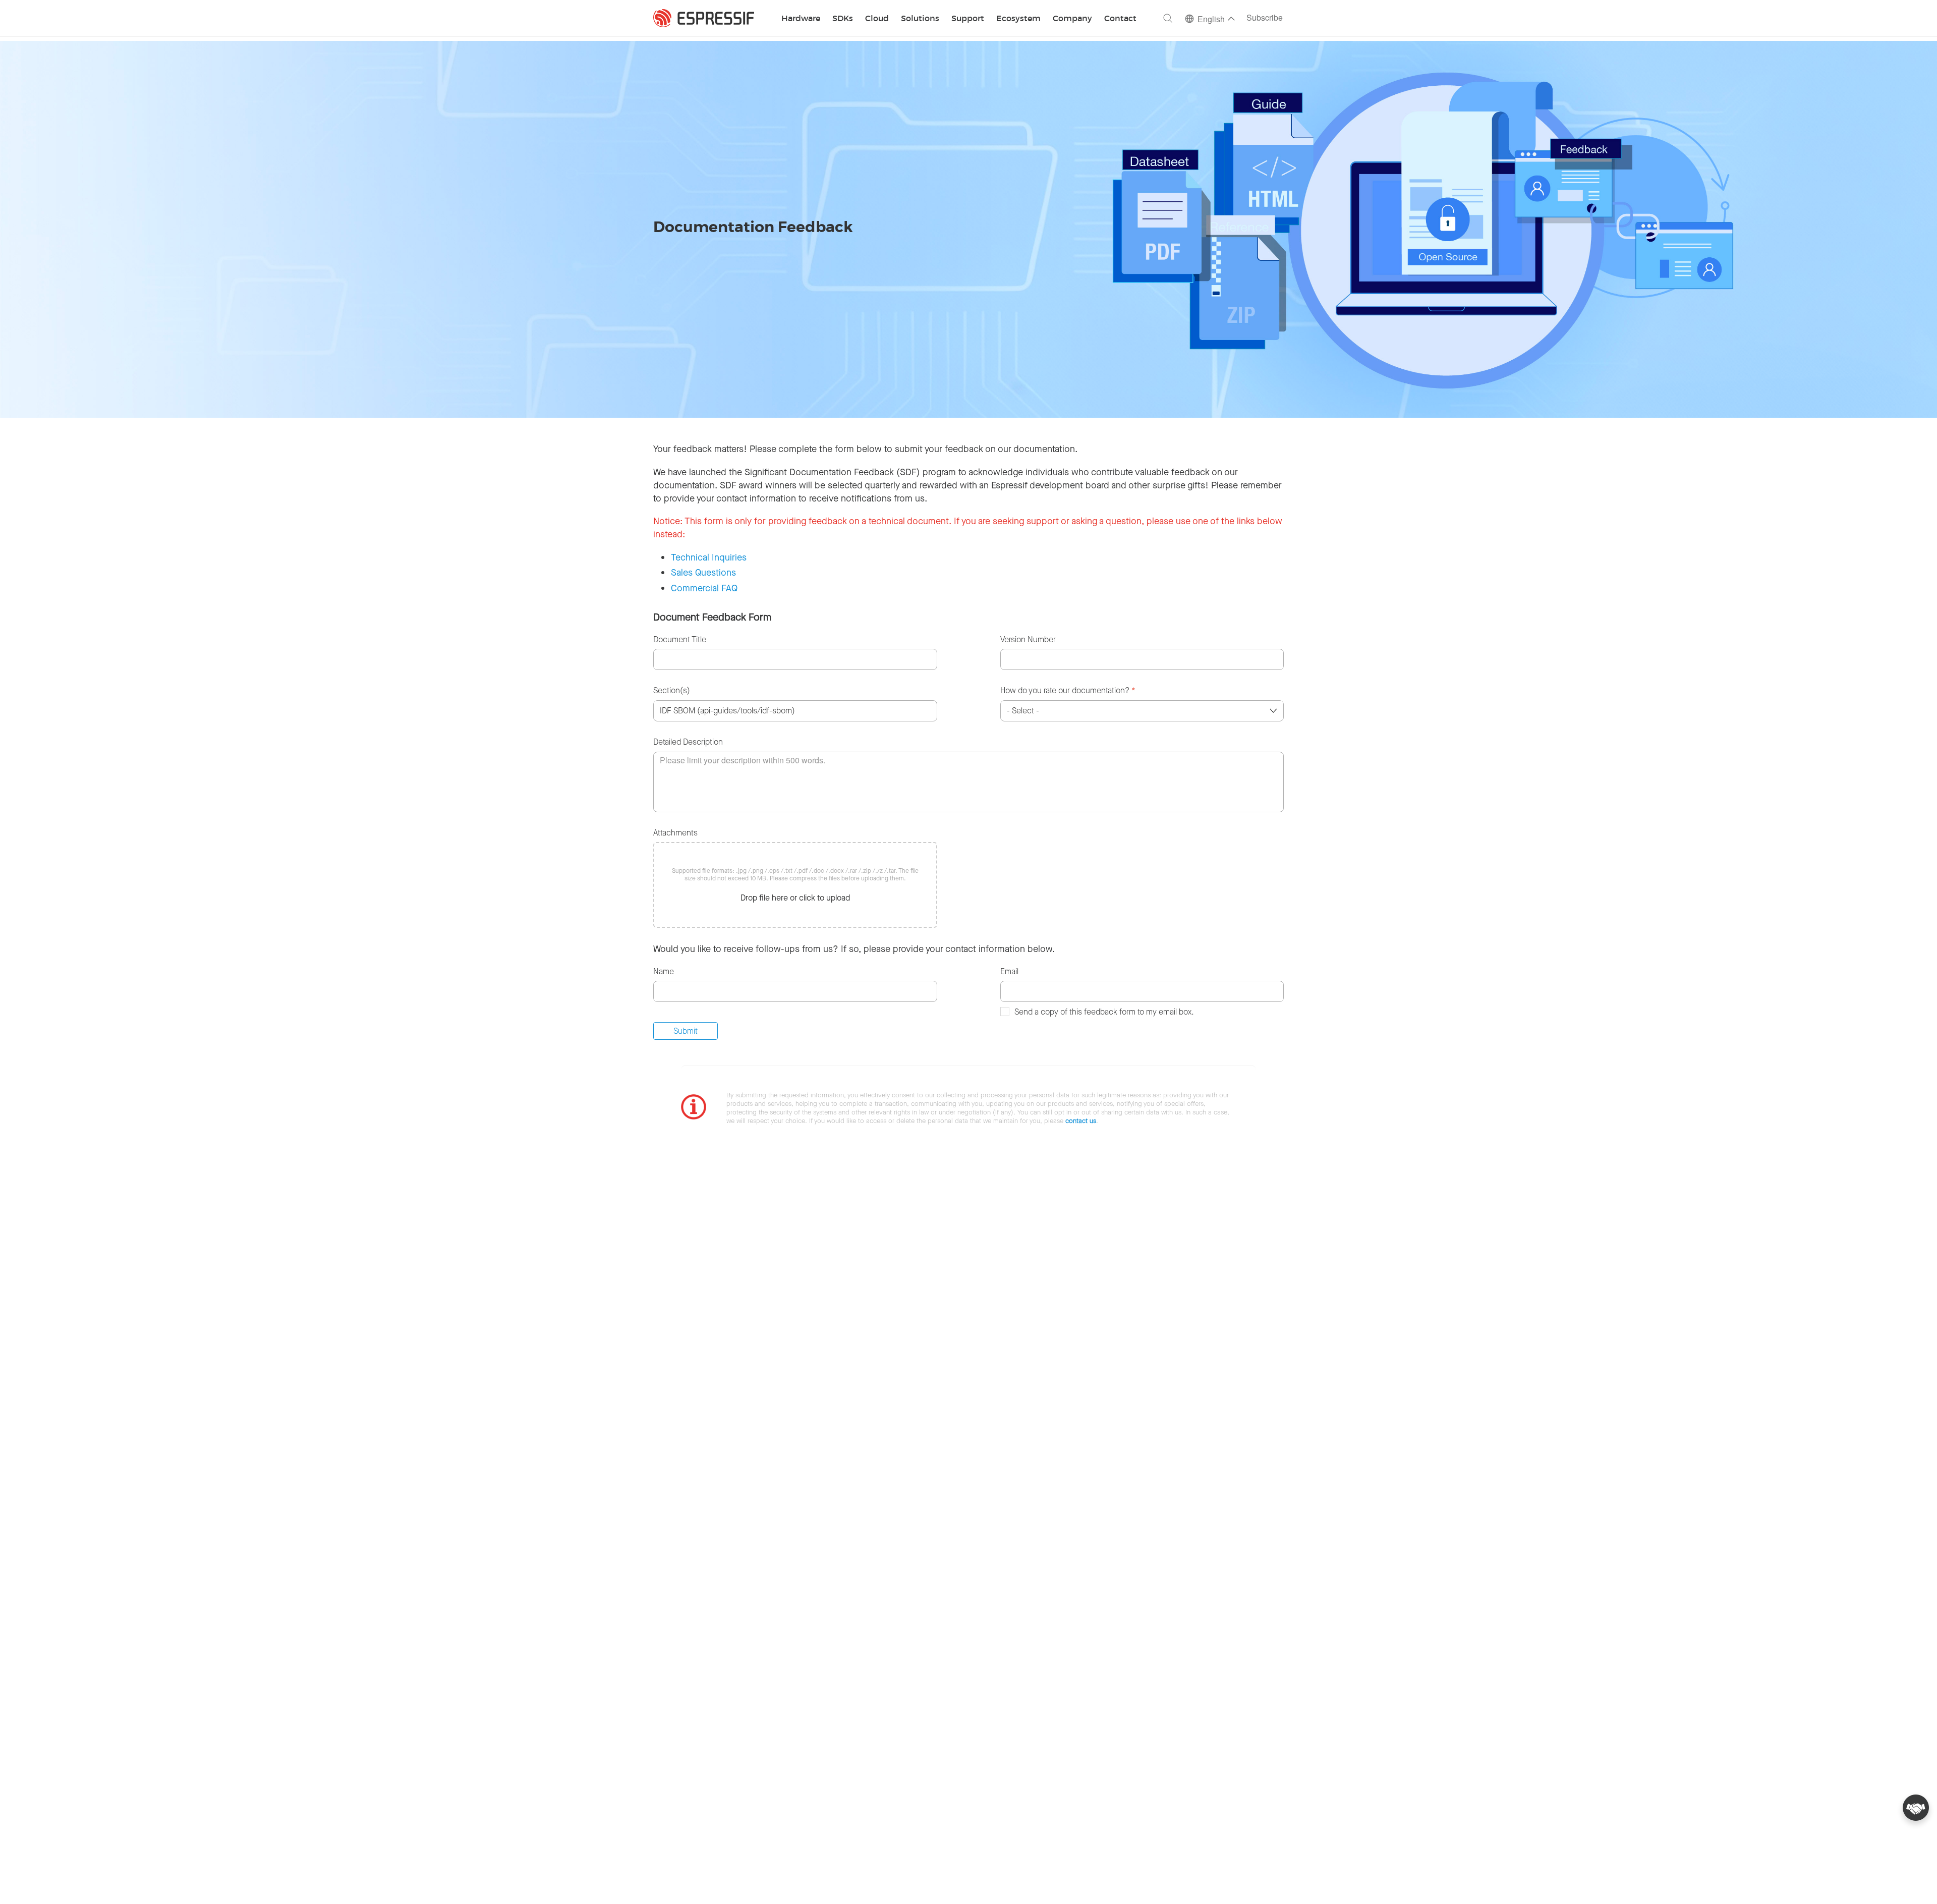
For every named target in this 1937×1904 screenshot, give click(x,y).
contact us (1081, 1121)
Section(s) (672, 690)
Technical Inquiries (709, 557)
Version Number (1028, 639)
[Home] (704, 18)
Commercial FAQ (704, 588)
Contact (1120, 19)
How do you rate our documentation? (1068, 690)
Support (968, 19)
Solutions (920, 19)
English (1211, 20)
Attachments (675, 833)
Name (664, 971)
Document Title (680, 639)
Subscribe (1265, 18)
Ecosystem (1018, 19)
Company (1072, 19)
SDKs (843, 19)
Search (1168, 18)
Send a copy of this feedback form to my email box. (1104, 1012)
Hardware (801, 19)
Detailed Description (688, 742)
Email (1009, 971)
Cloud (877, 19)
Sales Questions (703, 573)
